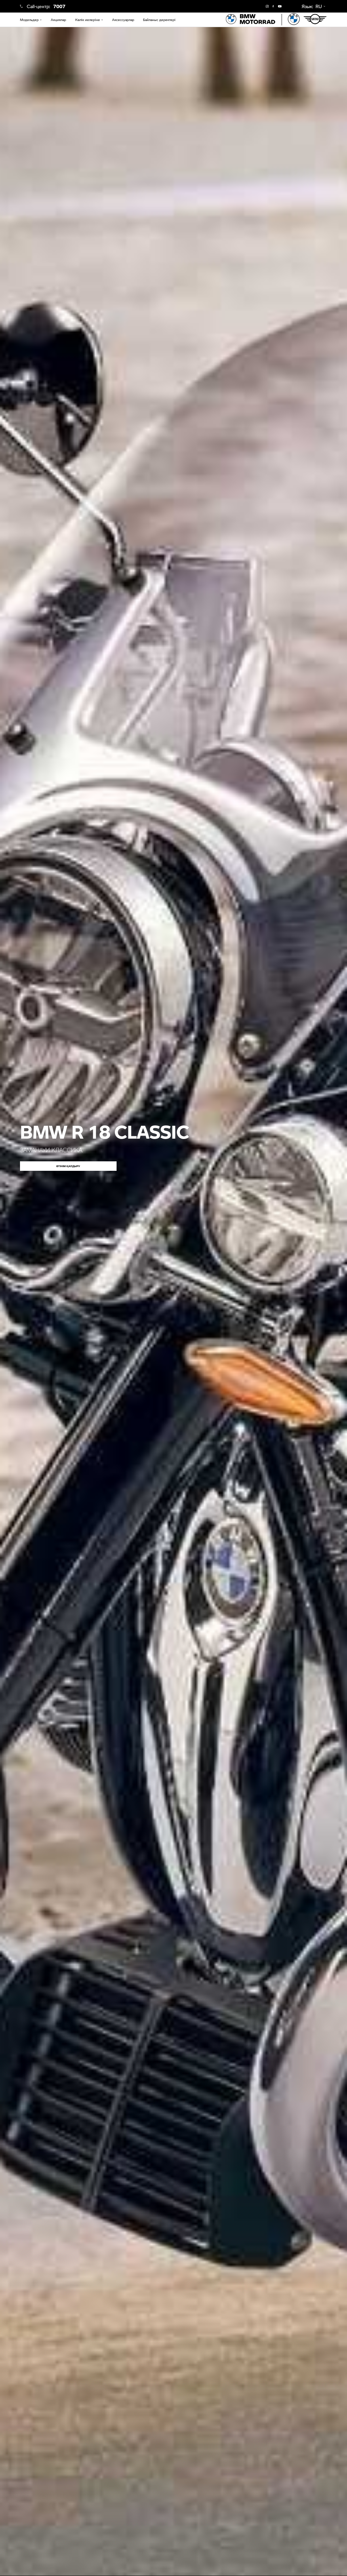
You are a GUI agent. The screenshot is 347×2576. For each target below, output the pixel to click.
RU (319, 6)
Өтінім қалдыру (68, 1166)
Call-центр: (46, 6)
